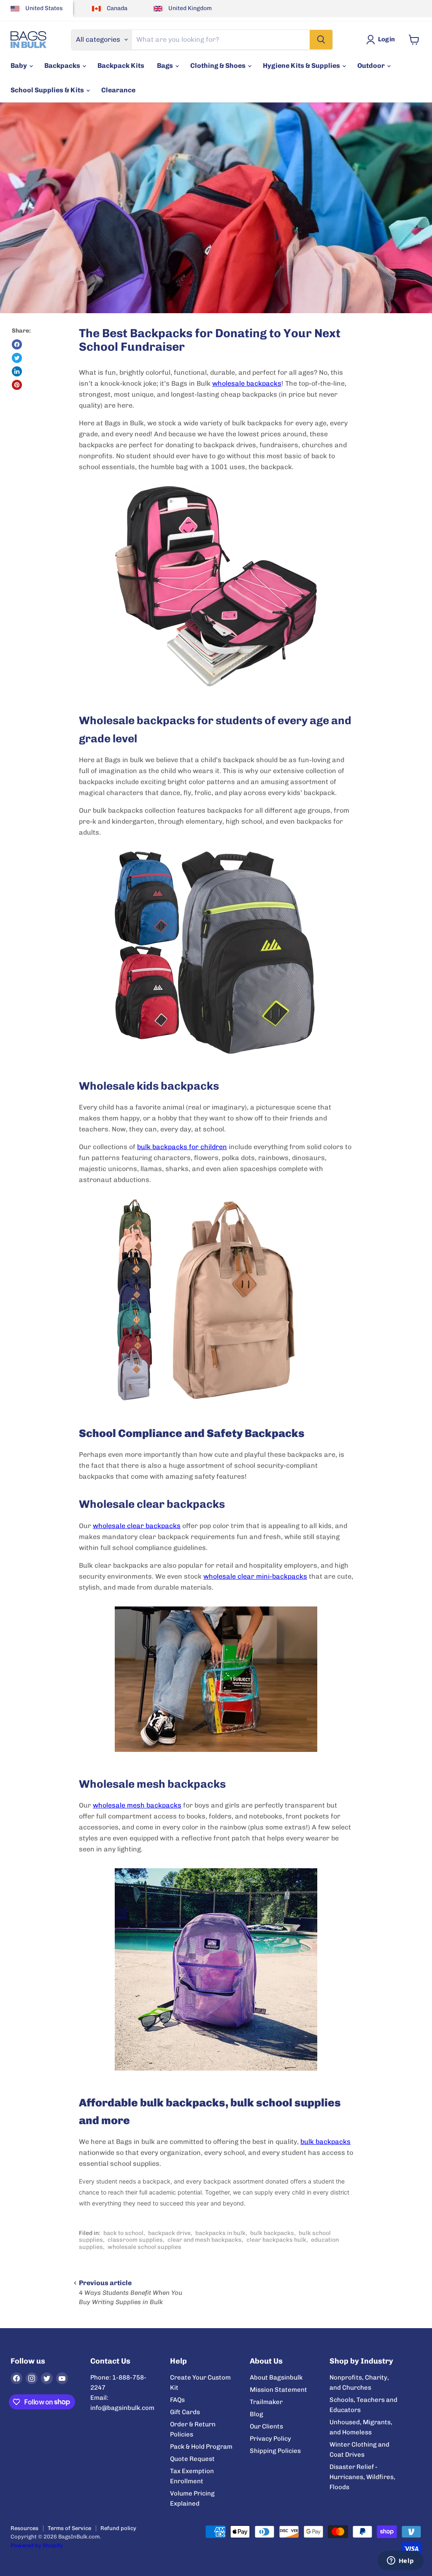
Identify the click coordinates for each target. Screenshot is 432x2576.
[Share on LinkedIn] (17, 371)
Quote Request (192, 2459)
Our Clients (266, 2426)
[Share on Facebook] (17, 344)
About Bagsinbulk (276, 2377)
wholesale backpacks (247, 383)
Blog (256, 2414)
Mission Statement (278, 2390)
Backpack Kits (121, 66)
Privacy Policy (270, 2439)
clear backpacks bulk (276, 2240)
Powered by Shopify (37, 2545)
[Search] (321, 40)
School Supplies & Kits (48, 90)
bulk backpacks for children (182, 1147)
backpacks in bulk (220, 2233)
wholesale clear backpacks (137, 1526)
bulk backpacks (325, 2142)
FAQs (177, 2400)
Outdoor (372, 66)
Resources (24, 2528)
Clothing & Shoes (219, 66)
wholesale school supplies (144, 2247)
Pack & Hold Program (201, 2447)
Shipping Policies (275, 2451)
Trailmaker (266, 2402)
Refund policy (118, 2528)
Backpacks (63, 66)
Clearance (118, 90)
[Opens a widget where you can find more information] (400, 2561)
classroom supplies (135, 2240)
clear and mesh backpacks (205, 2240)
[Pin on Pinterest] (17, 385)
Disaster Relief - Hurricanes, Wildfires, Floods (362, 2477)
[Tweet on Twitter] (17, 358)
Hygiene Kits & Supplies (302, 66)
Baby (19, 66)
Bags (166, 66)
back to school (123, 2233)
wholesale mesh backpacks (137, 1805)
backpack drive (169, 2233)
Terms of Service (69, 2528)
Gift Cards (185, 2412)
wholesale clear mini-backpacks (255, 1576)
